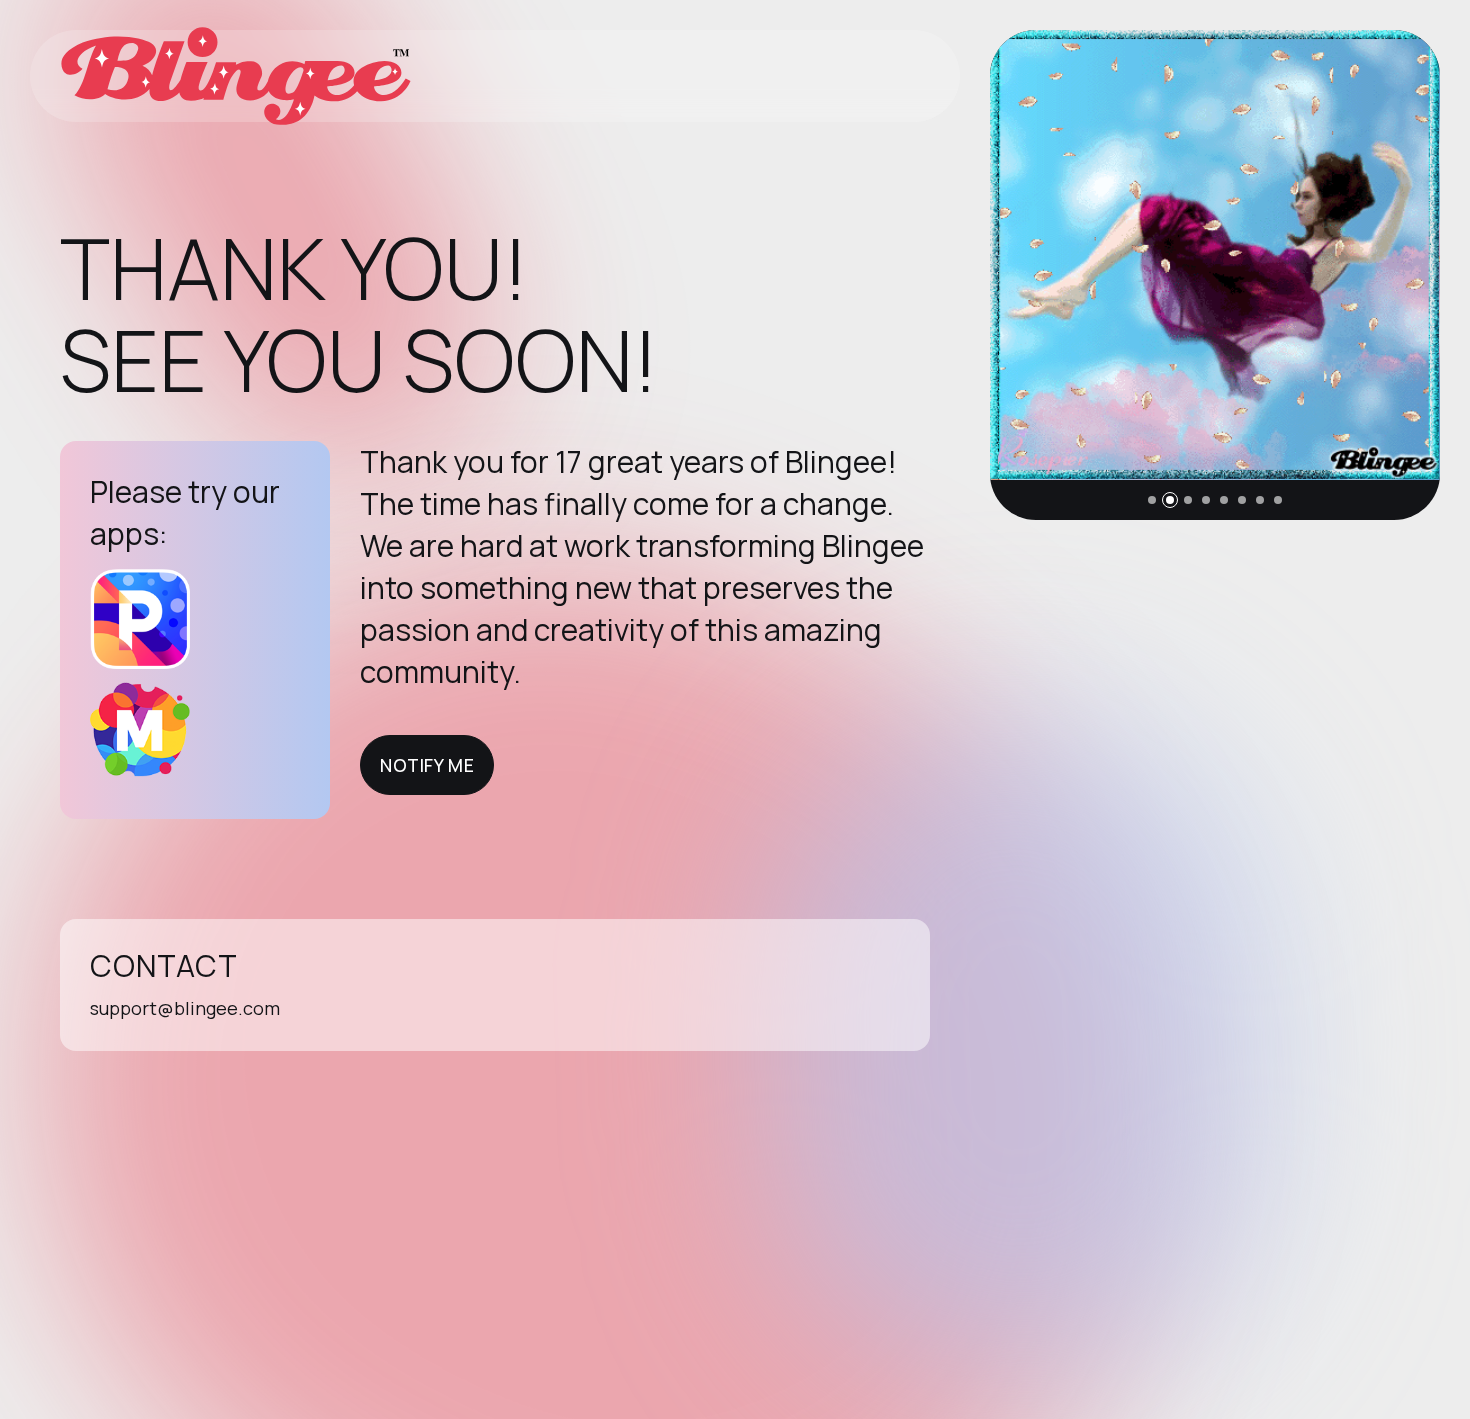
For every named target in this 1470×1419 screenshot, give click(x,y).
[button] (1152, 500)
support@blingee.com (185, 1008)
